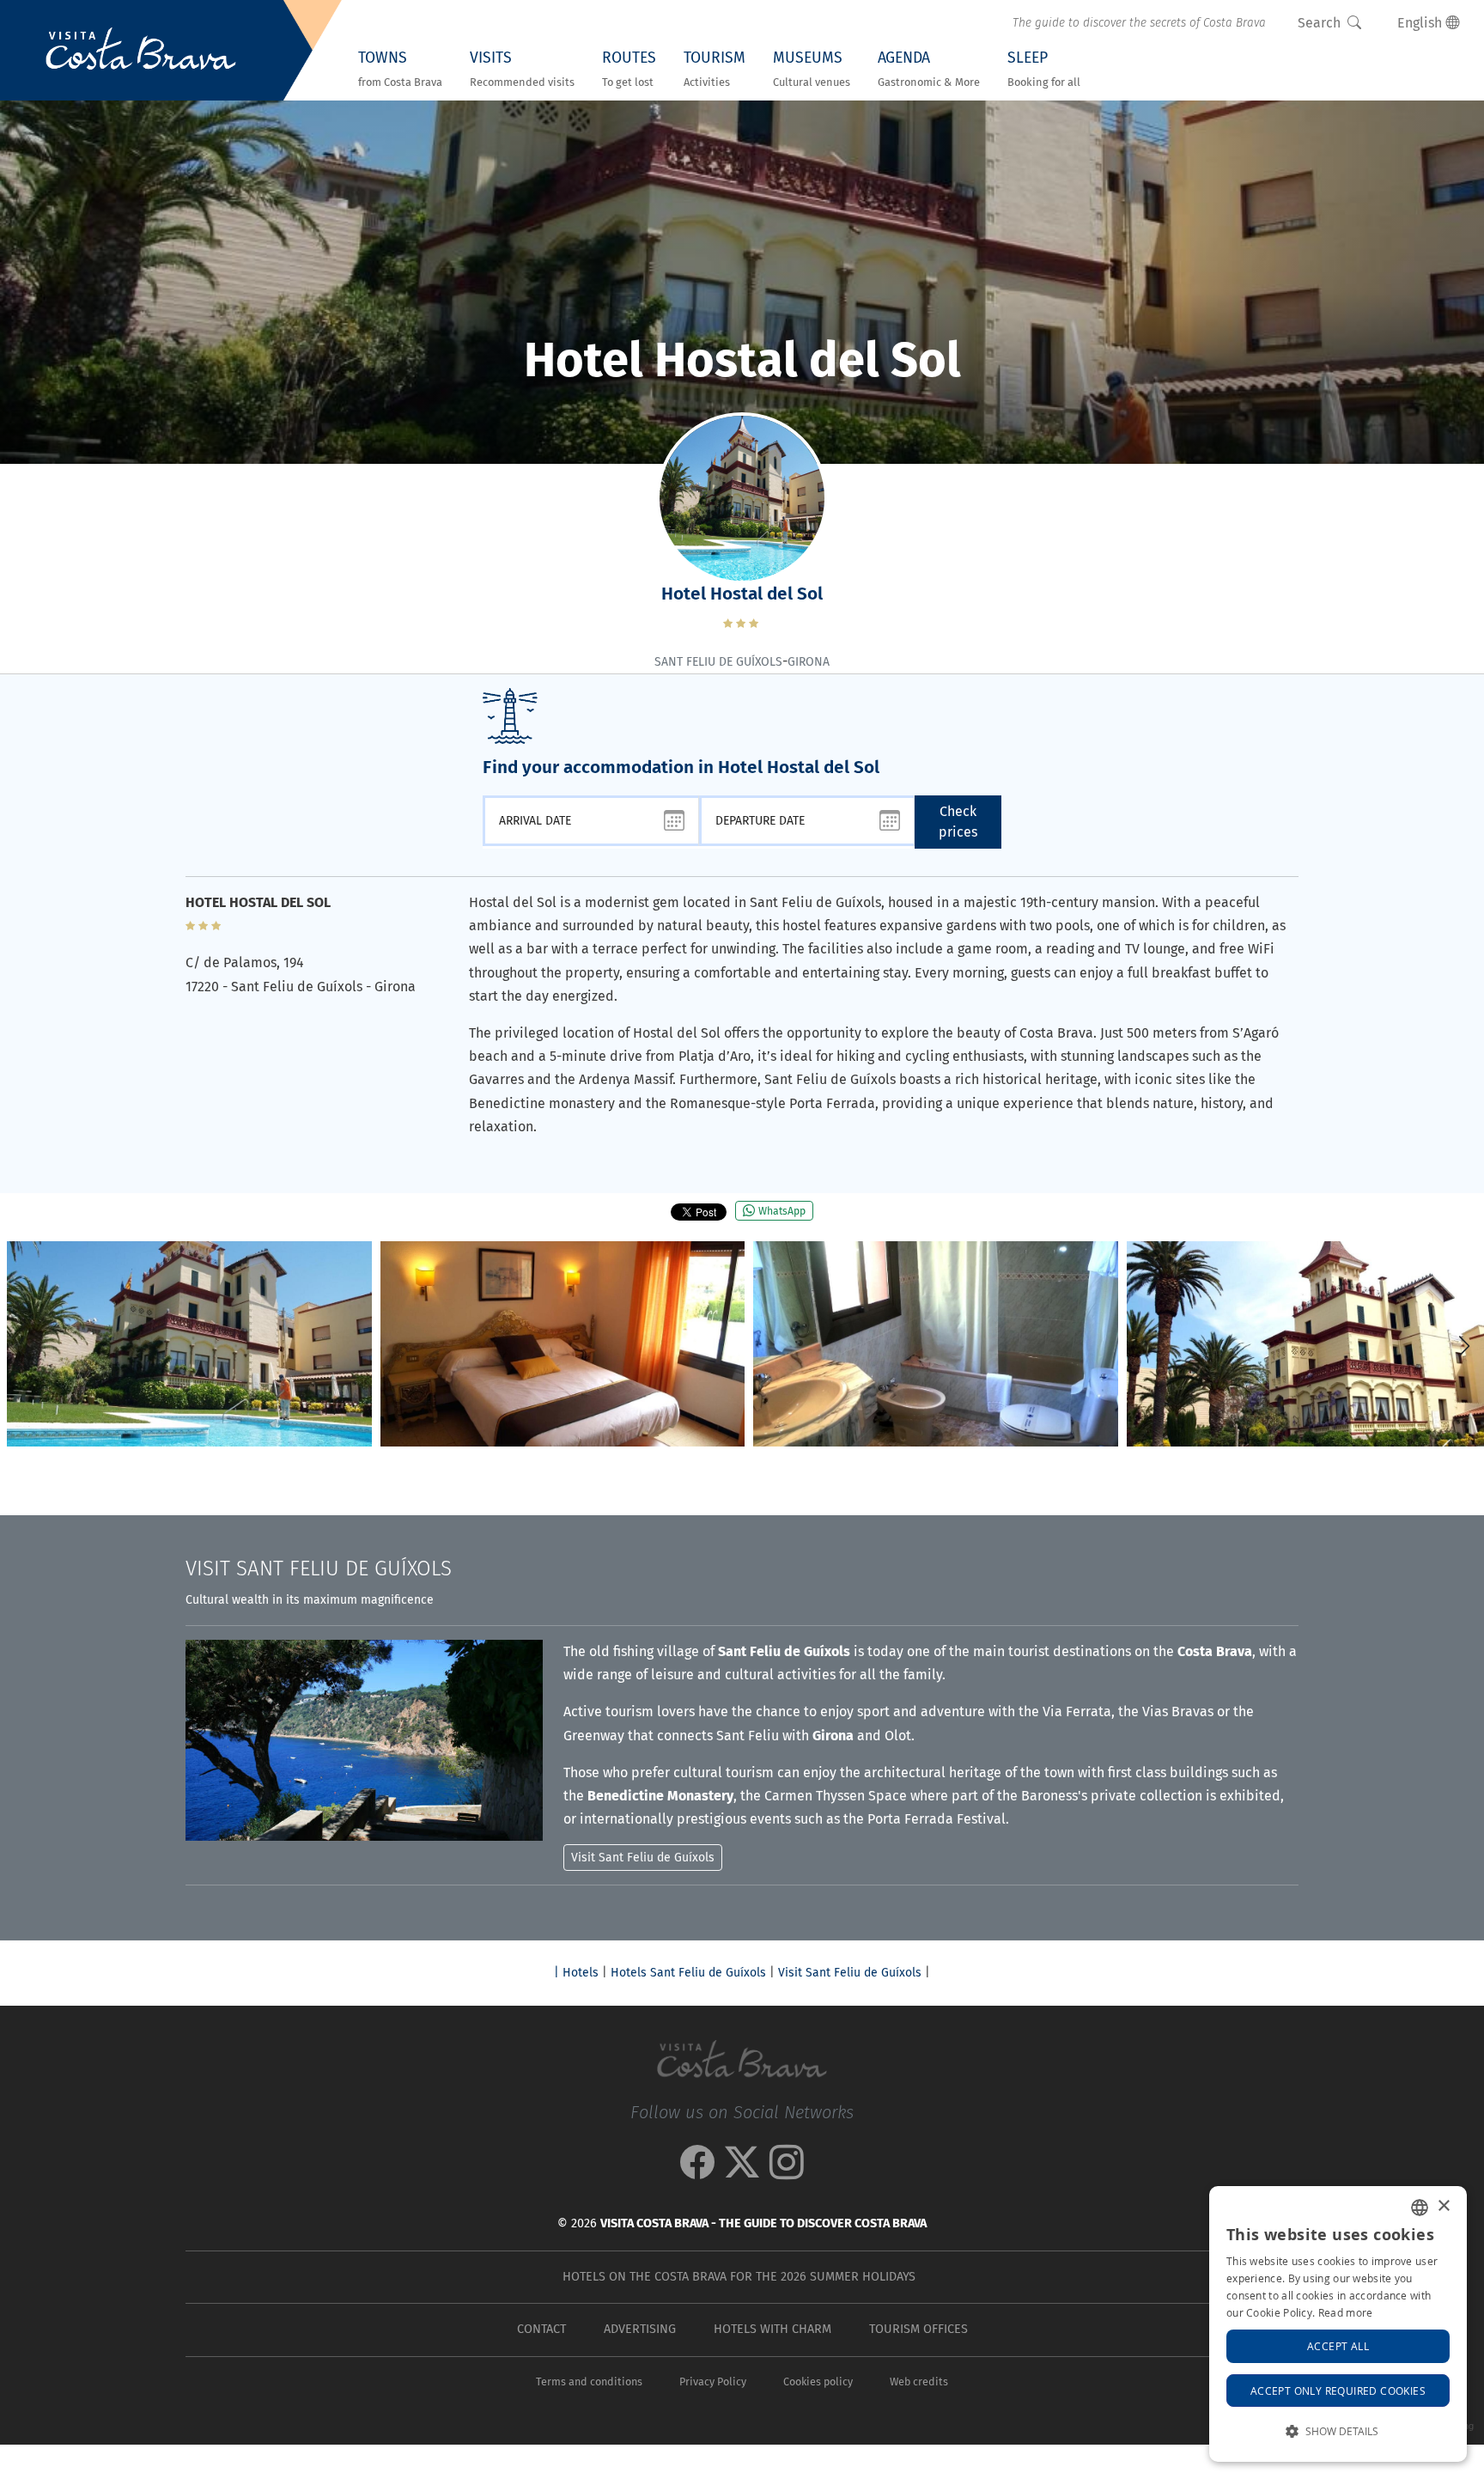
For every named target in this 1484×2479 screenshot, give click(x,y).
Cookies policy (818, 2382)
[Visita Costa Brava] (141, 51)
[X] (742, 2171)
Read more (1346, 2312)
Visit (319, 1568)
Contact (541, 2329)
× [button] (1443, 2206)
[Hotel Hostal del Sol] (189, 1344)
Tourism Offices (918, 2329)
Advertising (640, 2329)
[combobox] (1420, 2208)
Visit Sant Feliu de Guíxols (850, 1973)
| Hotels (576, 1973)
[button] (1464, 1346)
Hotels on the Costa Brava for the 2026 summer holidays (739, 2277)
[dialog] (1338, 2324)
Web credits (919, 2382)
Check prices (958, 822)
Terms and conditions (589, 2382)
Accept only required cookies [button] (1338, 2391)
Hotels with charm (772, 2329)
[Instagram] (787, 2171)
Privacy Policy (713, 2382)
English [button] (1421, 23)
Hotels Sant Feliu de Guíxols (688, 1973)
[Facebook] (697, 2171)
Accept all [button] (1338, 2346)
